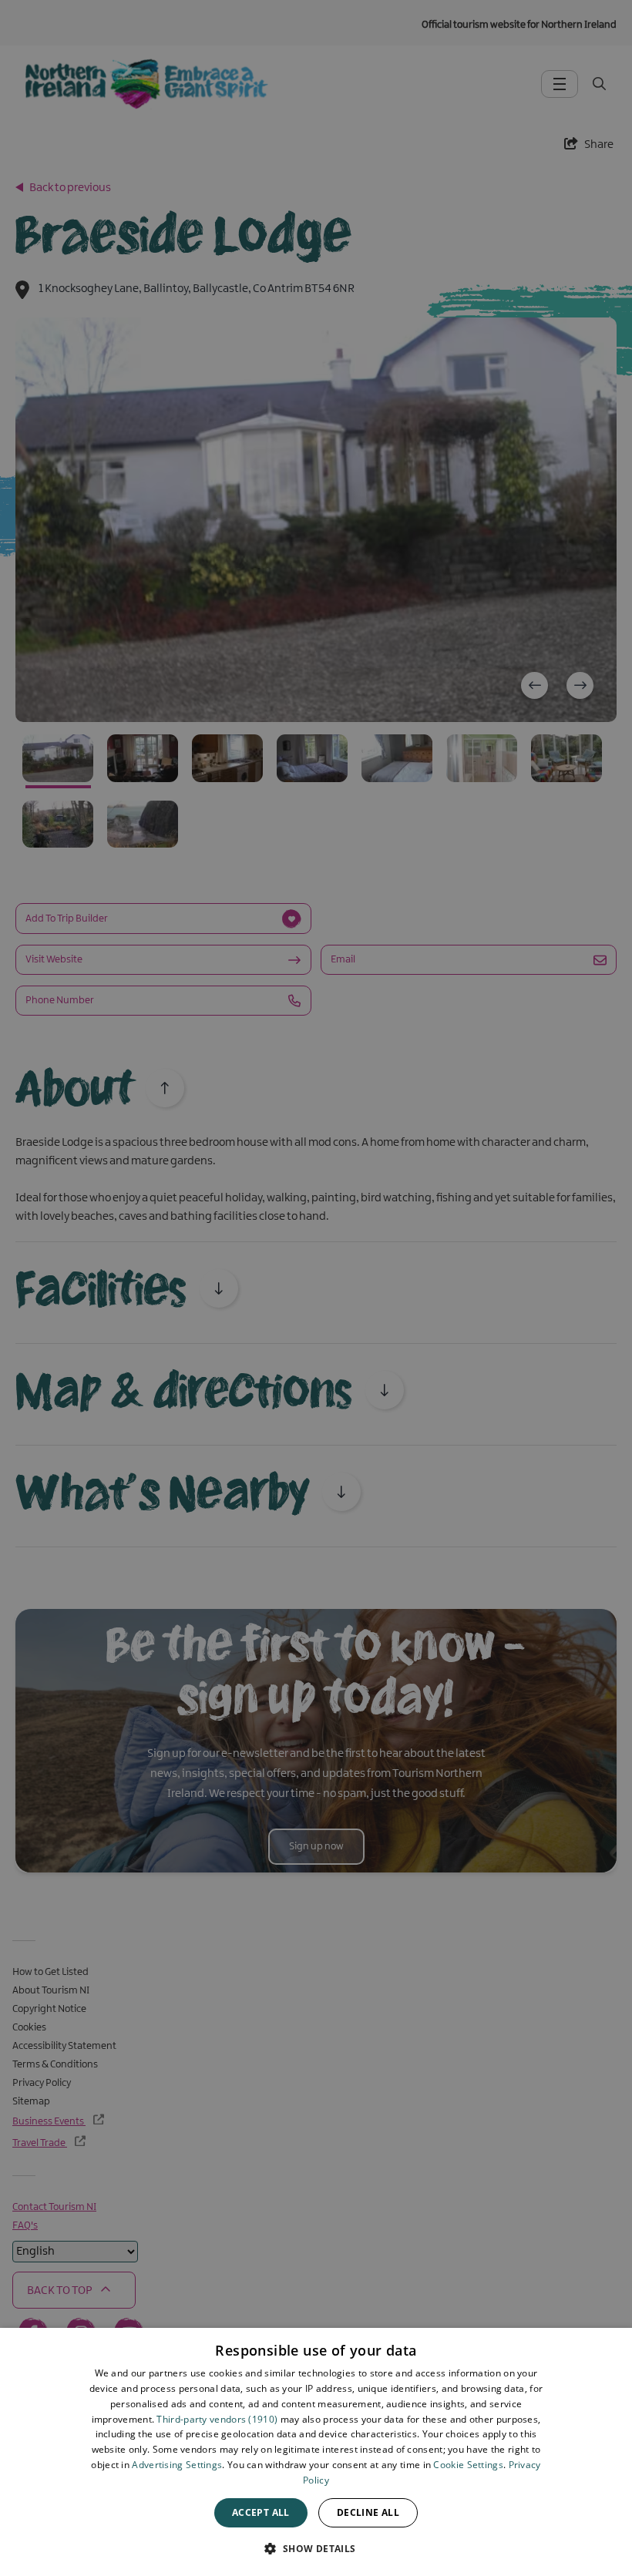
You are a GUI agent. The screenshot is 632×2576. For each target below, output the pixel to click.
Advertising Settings (177, 2465)
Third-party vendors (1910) (217, 2419)
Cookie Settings (468, 2465)
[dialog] (316, 2452)
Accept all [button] (261, 2512)
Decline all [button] (368, 2512)
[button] (316, 2548)
